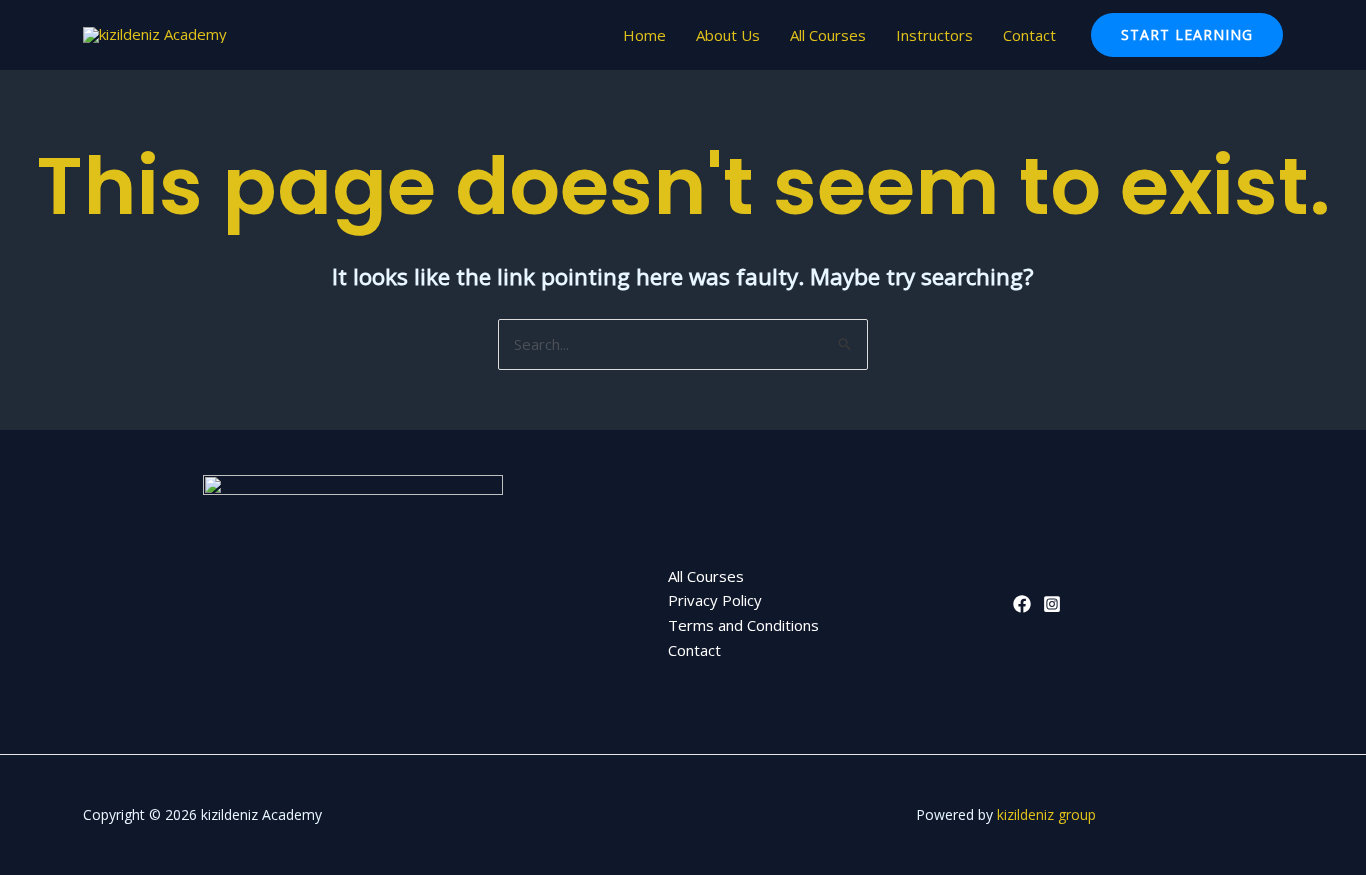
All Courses (828, 35)
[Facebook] (1022, 604)
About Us (728, 35)
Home (644, 35)
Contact (1029, 35)
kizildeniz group (1046, 814)
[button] (1187, 35)
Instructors (934, 35)
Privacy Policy (715, 600)
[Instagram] (1052, 604)
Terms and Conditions (743, 625)
